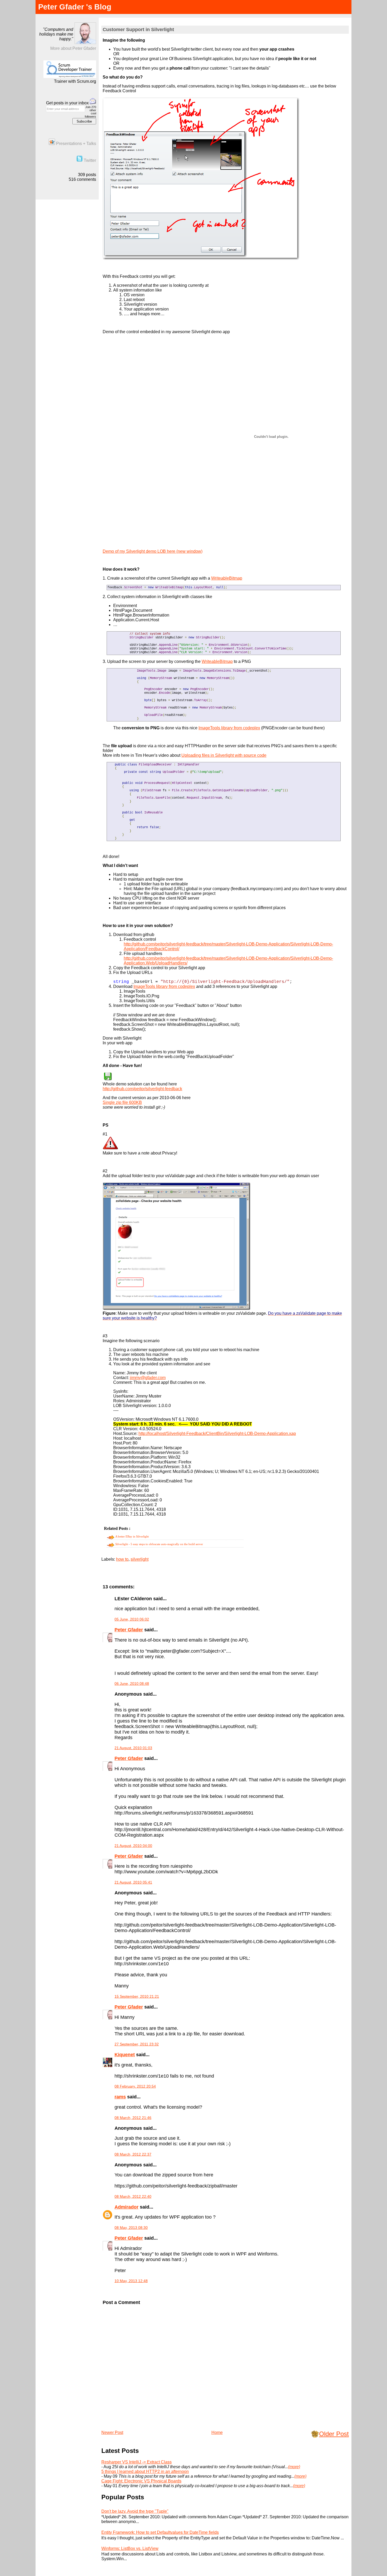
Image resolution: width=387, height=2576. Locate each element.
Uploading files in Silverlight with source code (224, 755)
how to (122, 1559)
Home (217, 2432)
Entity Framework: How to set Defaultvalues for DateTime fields (160, 2532)
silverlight (140, 1559)
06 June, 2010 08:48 (132, 1684)
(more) (294, 2467)
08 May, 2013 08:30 (131, 2228)
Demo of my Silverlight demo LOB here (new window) (153, 551)
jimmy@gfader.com (148, 1378)
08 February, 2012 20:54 (135, 2086)
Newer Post (112, 2432)
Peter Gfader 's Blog (75, 7)
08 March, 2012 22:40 (133, 2196)
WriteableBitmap (227, 578)
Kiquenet (125, 2055)
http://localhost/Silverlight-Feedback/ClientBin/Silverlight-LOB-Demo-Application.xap (217, 1433)
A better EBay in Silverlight (132, 1536)
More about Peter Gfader (73, 48)
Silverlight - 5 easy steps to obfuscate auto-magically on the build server (159, 1544)
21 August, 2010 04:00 (133, 1846)
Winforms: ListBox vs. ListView (130, 2548)
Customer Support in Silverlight (138, 30)
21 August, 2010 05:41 (133, 1882)
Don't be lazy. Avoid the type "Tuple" (135, 2511)
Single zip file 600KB (122, 1102)
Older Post (334, 2434)
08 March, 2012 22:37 (133, 2154)
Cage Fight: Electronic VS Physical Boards (141, 2481)
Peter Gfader (129, 1630)
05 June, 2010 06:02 (132, 1619)
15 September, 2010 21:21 (137, 1996)
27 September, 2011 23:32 (137, 2044)
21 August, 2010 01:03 (133, 1748)
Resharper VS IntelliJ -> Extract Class (137, 2462)
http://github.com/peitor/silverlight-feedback (142, 1089)
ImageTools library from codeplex (229, 728)
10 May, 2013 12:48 (131, 2281)
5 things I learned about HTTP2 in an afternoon (145, 2471)
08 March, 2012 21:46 (133, 2118)
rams (120, 2097)
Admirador (126, 2207)
